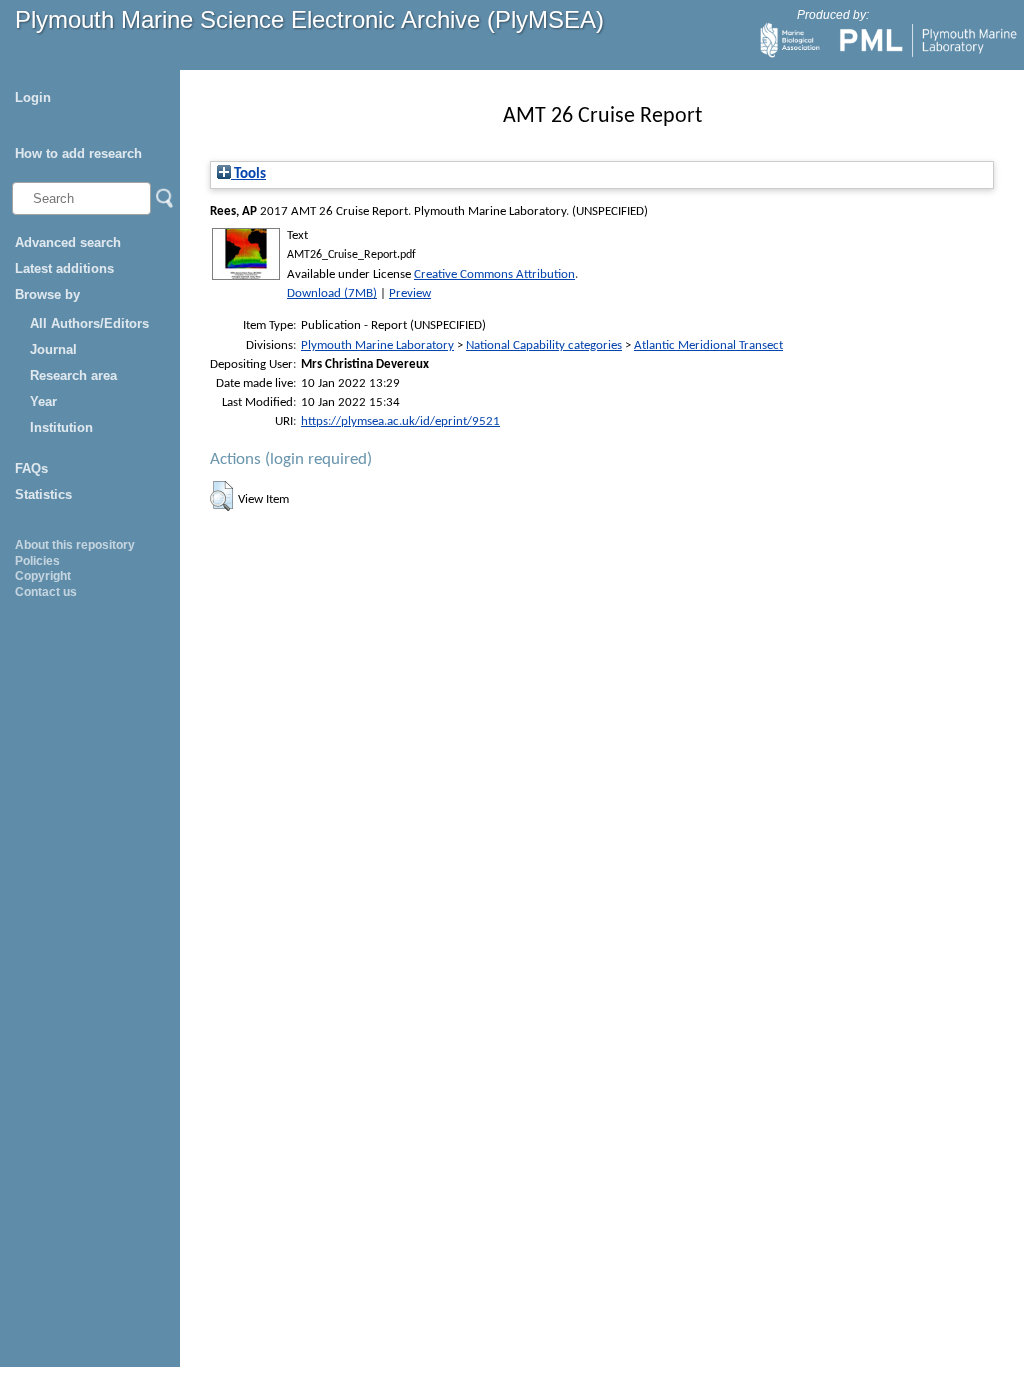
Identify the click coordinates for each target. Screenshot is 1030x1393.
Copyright (43, 576)
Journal (53, 349)
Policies (37, 561)
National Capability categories (544, 345)
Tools (248, 174)
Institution (61, 427)
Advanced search (68, 242)
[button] (221, 496)
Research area (73, 375)
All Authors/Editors (89, 323)
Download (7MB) (332, 293)
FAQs (31, 468)
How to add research (78, 153)
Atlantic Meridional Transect (708, 345)
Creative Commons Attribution (494, 274)
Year (43, 401)
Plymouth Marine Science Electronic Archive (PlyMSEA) (309, 19)
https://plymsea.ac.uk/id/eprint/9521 (400, 421)
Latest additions (64, 268)
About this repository (75, 545)
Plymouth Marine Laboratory (377, 345)
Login (33, 97)
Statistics (43, 494)
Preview (410, 293)
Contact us (46, 592)
